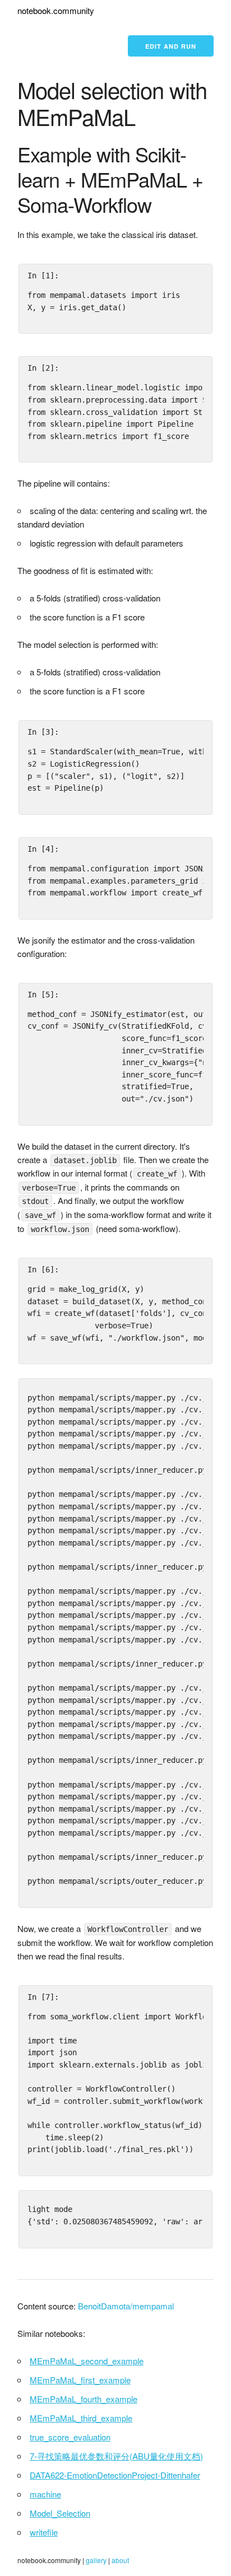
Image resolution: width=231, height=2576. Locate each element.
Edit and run (171, 46)
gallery (96, 2560)
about (120, 2560)
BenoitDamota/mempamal (126, 2306)
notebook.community (56, 10)
